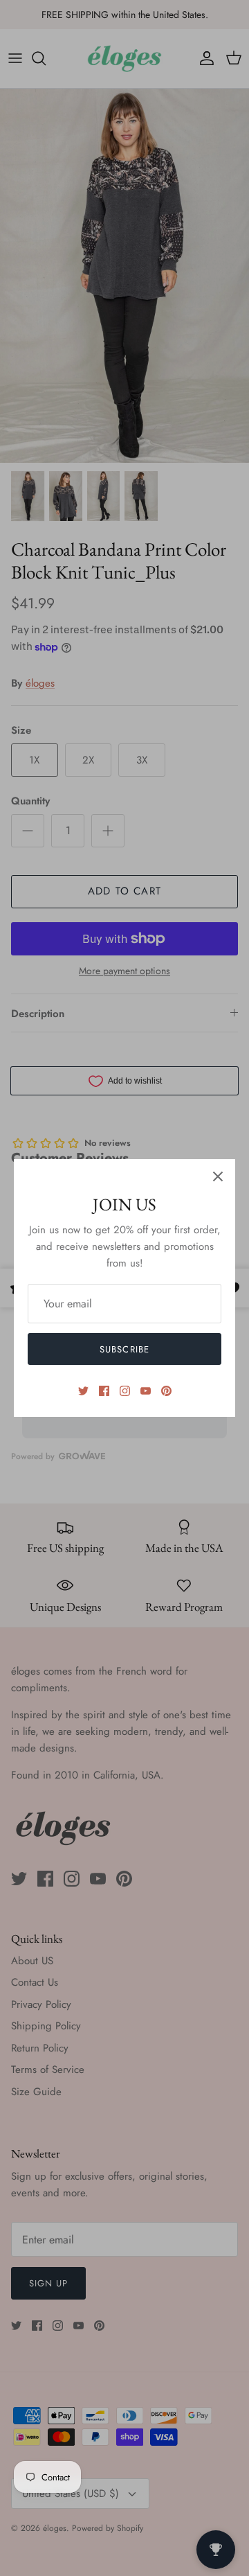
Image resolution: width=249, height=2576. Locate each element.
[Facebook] (104, 1391)
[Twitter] (83, 1391)
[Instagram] (125, 1391)
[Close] (218, 1176)
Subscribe (124, 1349)
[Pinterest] (166, 1391)
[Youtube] (146, 1391)
